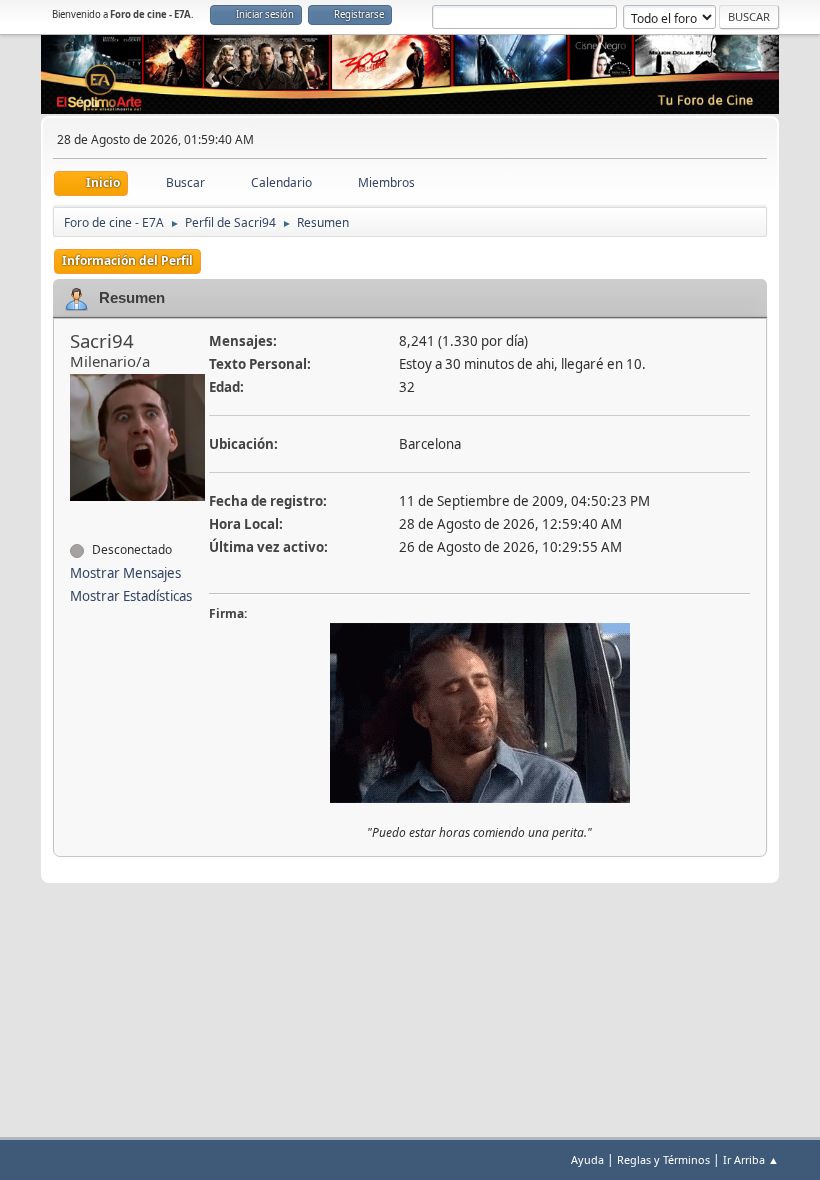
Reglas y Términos (663, 1159)
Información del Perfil (127, 260)
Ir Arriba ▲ (751, 1159)
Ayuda (587, 1159)
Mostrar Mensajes (125, 573)
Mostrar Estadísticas (131, 596)
